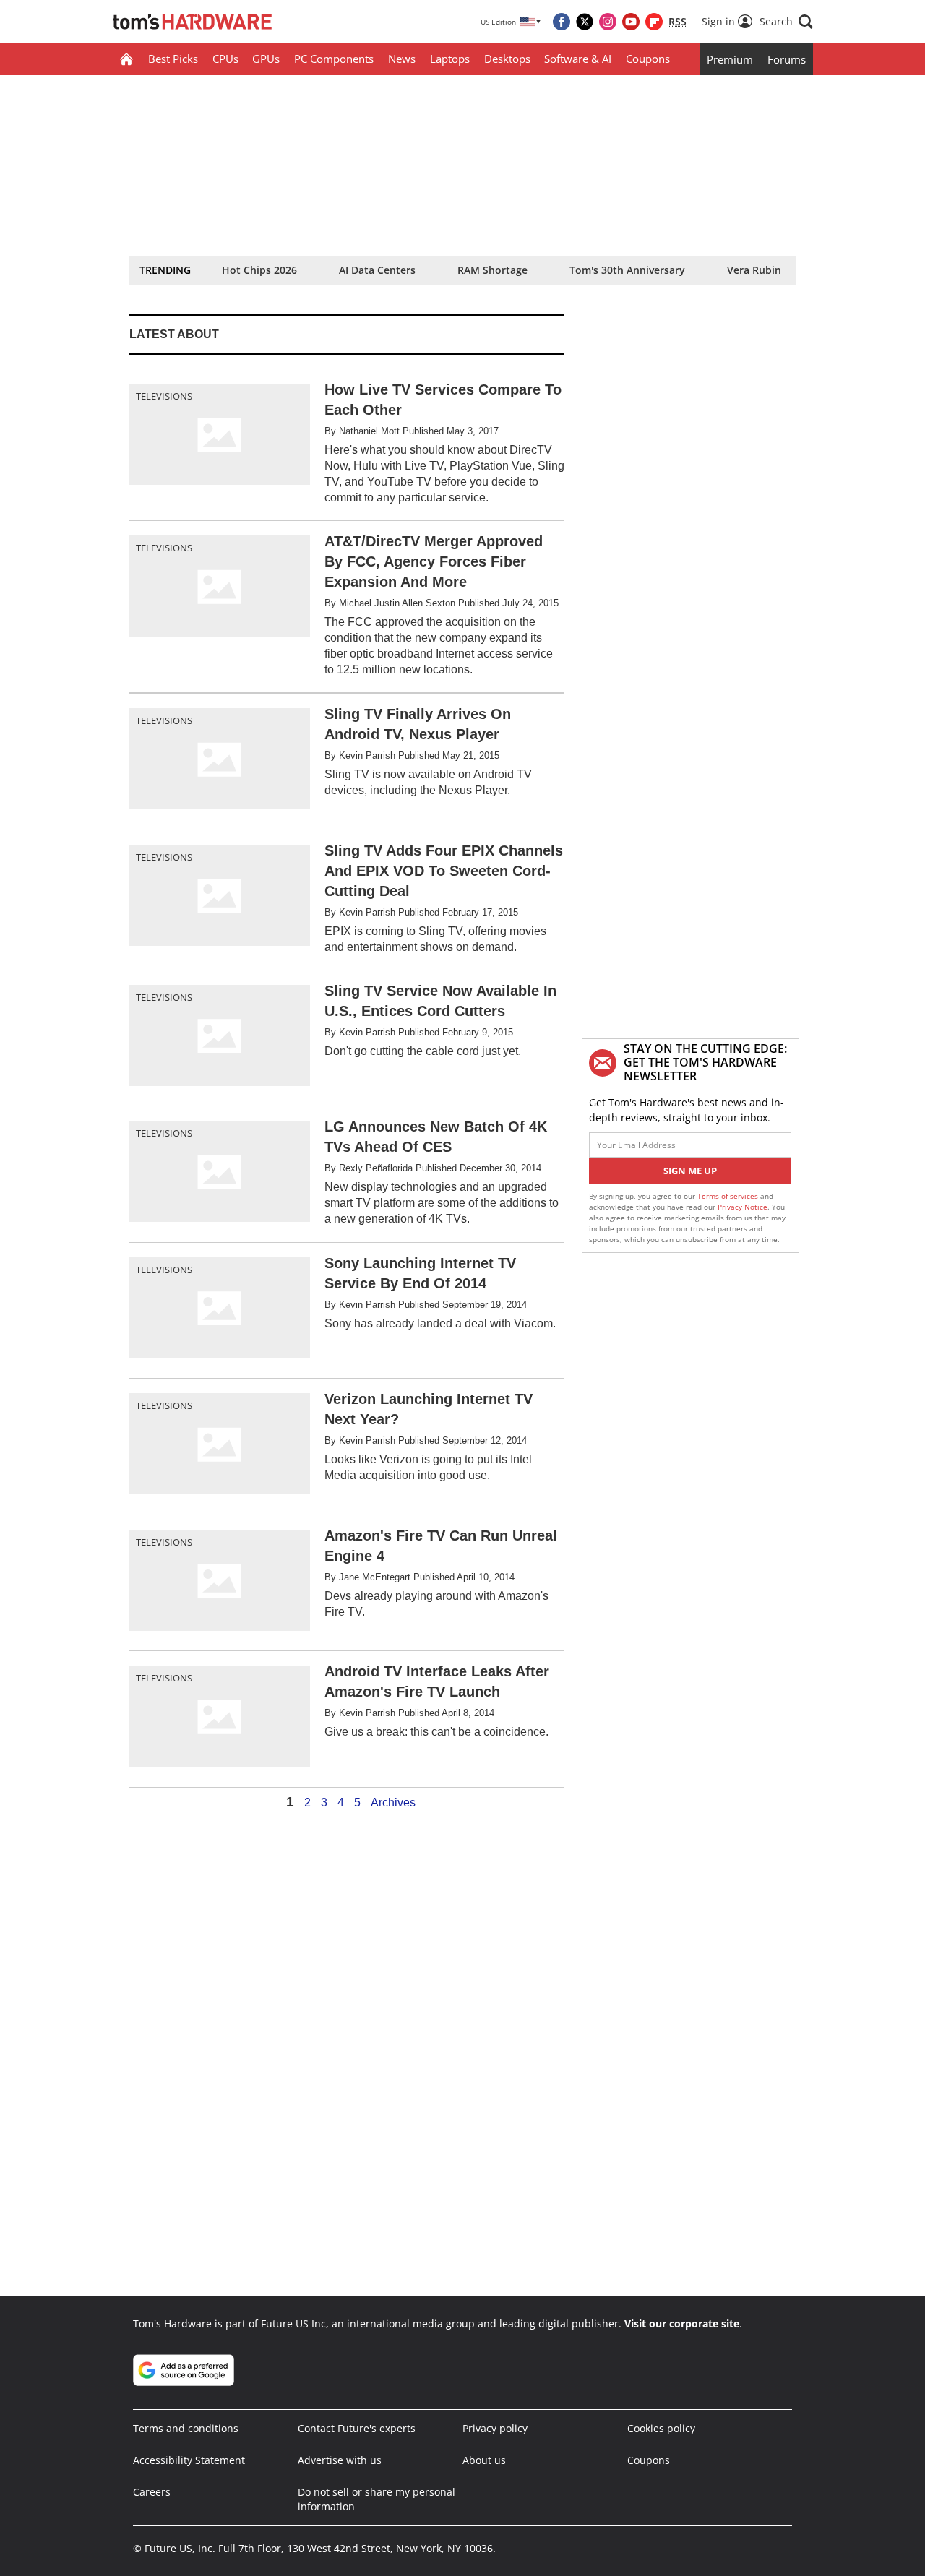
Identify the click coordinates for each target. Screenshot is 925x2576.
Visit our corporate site (682, 2323)
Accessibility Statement (189, 2460)
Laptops (450, 59)
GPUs (266, 59)
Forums (787, 59)
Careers (152, 2492)
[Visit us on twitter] (585, 22)
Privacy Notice (743, 1207)
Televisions (164, 396)
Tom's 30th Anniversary (627, 270)
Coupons (648, 59)
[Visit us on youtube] (631, 22)
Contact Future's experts (357, 2428)
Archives (393, 1803)
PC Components (334, 59)
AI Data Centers (377, 270)
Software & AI (578, 59)
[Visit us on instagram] (608, 22)
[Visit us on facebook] (562, 22)
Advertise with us (340, 2460)
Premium (730, 59)
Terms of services (729, 1196)
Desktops (507, 59)
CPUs (225, 59)
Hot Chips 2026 (259, 270)
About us (484, 2460)
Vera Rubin (754, 270)
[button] (786, 22)
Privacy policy (495, 2428)
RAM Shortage (492, 270)
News (402, 59)
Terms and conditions (186, 2428)
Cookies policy (661, 2428)
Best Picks (173, 59)
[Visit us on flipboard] (654, 22)
